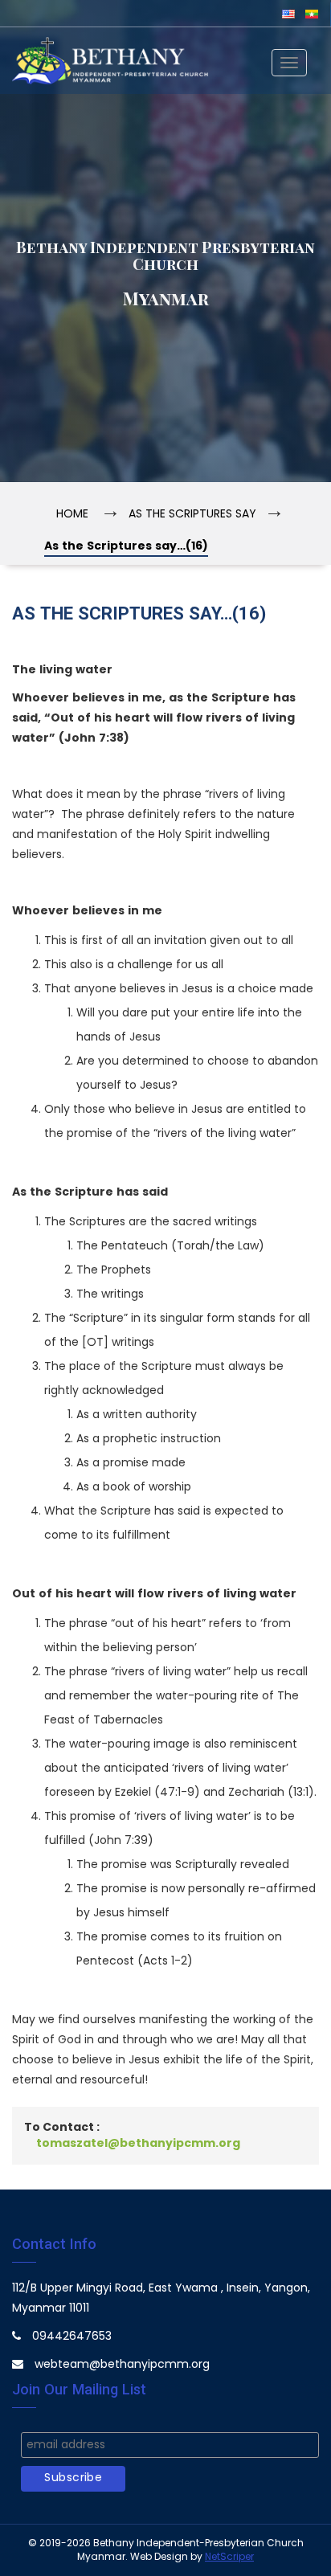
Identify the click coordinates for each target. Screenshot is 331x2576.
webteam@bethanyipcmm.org (122, 2365)
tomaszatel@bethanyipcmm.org (138, 2144)
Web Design (159, 2557)
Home (72, 515)
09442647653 (72, 2337)
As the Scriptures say (192, 515)
